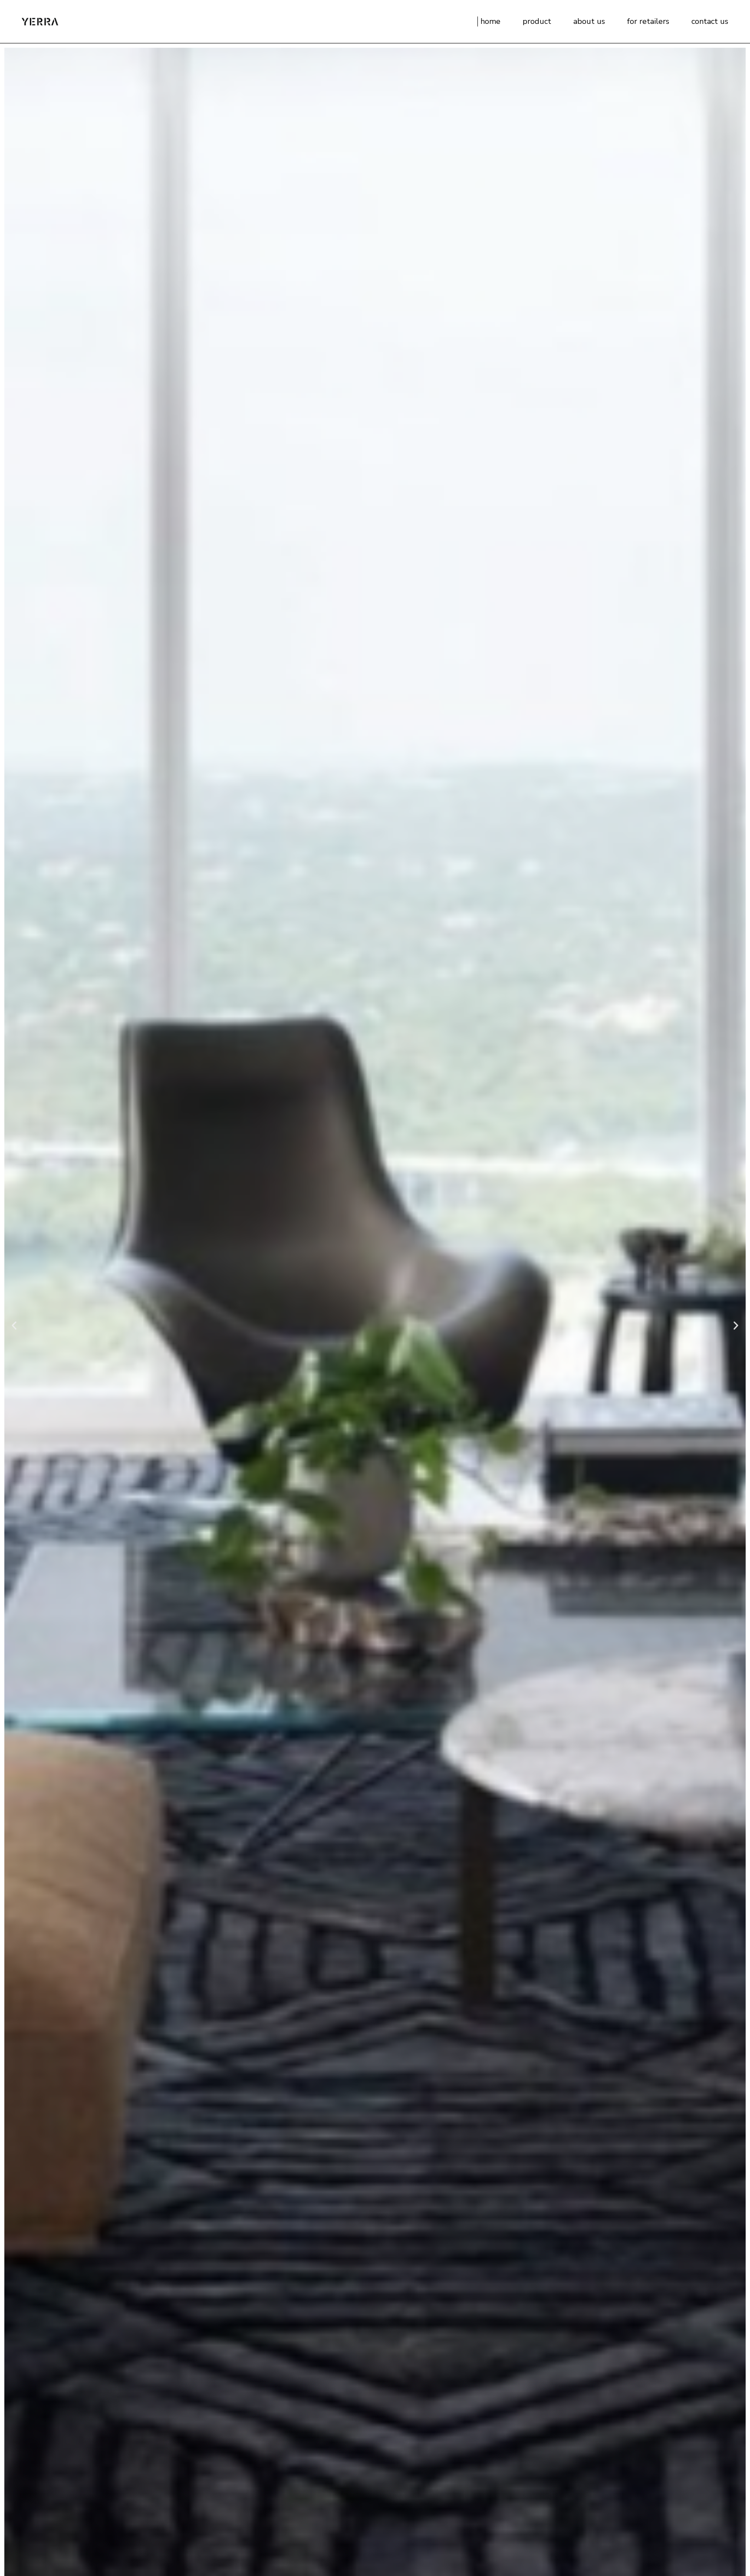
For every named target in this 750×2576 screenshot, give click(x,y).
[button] (14, 1325)
